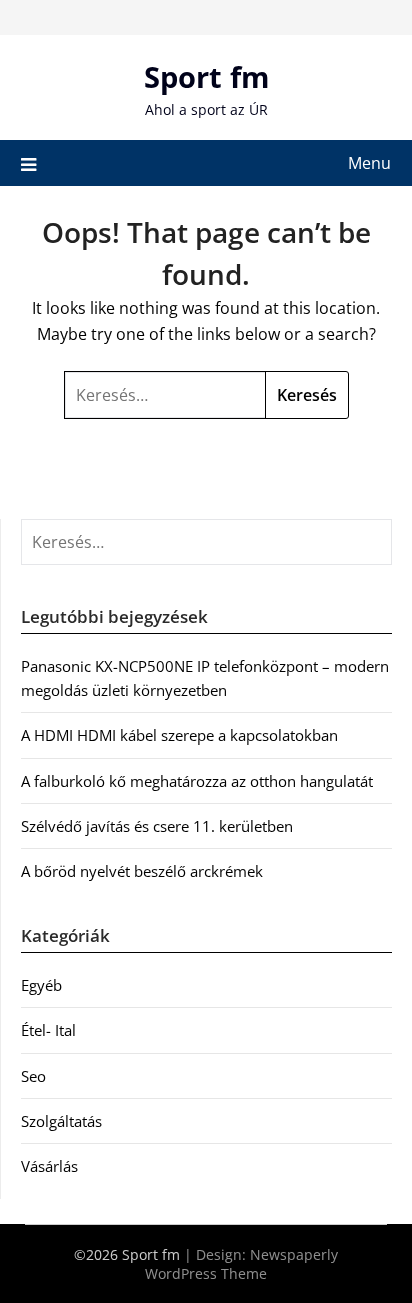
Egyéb (41, 985)
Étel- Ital (48, 1030)
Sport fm (206, 76)
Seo (33, 1076)
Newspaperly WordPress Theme (241, 1264)
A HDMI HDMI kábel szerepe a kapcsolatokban (179, 735)
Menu (369, 163)
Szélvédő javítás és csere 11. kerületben (157, 826)
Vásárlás (49, 1166)
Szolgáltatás (61, 1121)
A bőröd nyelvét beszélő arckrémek (142, 871)
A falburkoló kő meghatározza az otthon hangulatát (197, 781)
